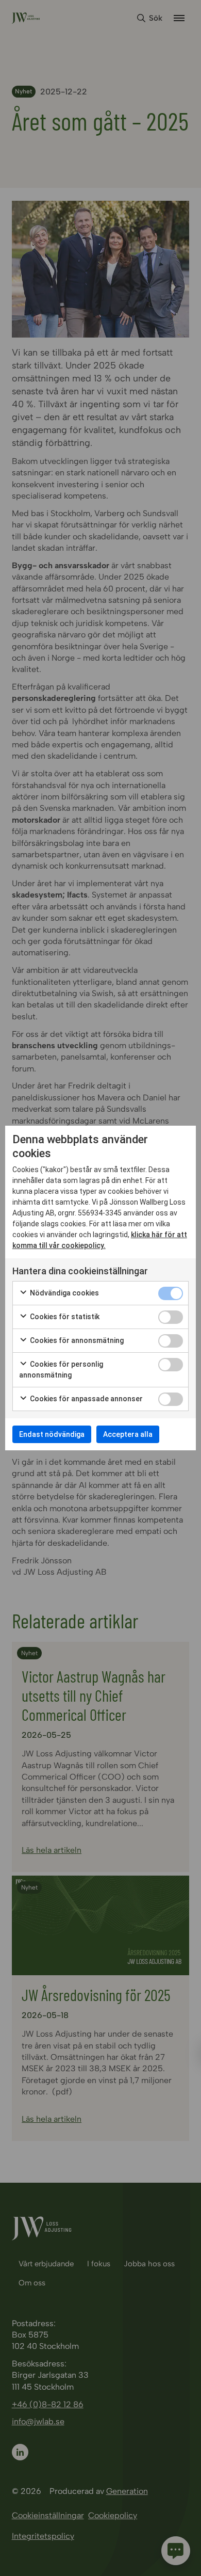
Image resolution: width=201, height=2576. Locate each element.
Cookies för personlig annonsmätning (61, 1370)
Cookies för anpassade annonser (86, 1399)
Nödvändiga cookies (64, 1293)
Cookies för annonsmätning (76, 1340)
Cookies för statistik (64, 1317)
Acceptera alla (128, 1434)
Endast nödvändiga (52, 1434)
